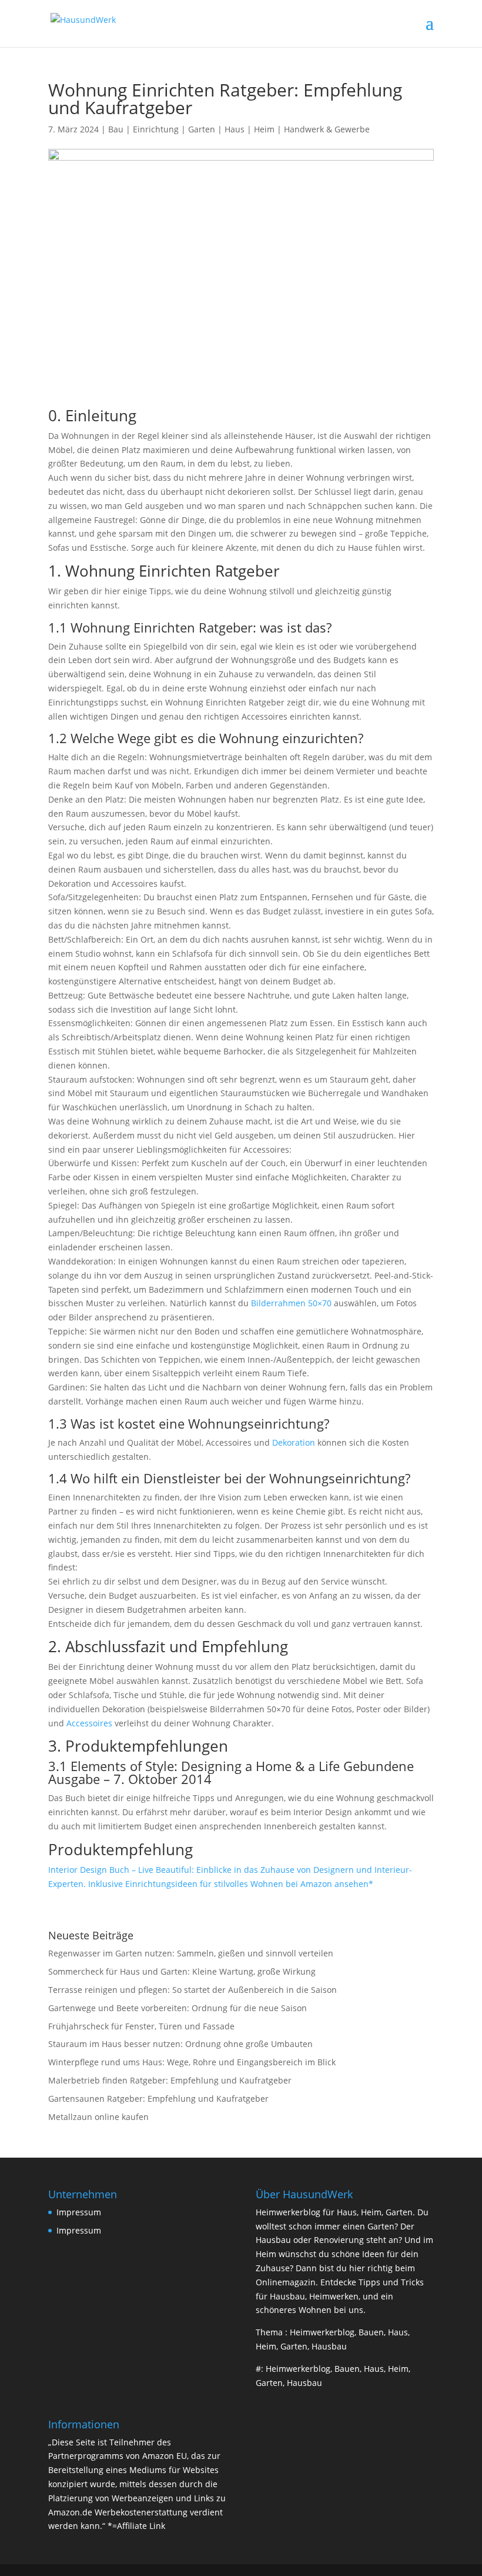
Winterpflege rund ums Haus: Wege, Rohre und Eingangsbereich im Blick (192, 2062)
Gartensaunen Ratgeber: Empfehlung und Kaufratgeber (158, 2099)
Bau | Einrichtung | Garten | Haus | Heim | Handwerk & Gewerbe (239, 129)
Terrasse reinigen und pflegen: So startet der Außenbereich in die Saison (193, 1990)
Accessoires (89, 1723)
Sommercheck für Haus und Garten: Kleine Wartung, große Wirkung (182, 1971)
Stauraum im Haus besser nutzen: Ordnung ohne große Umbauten (180, 2044)
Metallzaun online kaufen (98, 2117)
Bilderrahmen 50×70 (291, 1303)
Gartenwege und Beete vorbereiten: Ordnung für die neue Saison (178, 2008)
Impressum (79, 2212)
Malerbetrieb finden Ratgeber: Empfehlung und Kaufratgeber (170, 2080)
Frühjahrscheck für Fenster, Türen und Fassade (141, 2026)
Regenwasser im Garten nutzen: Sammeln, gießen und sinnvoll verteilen (191, 1953)
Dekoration (294, 1442)
